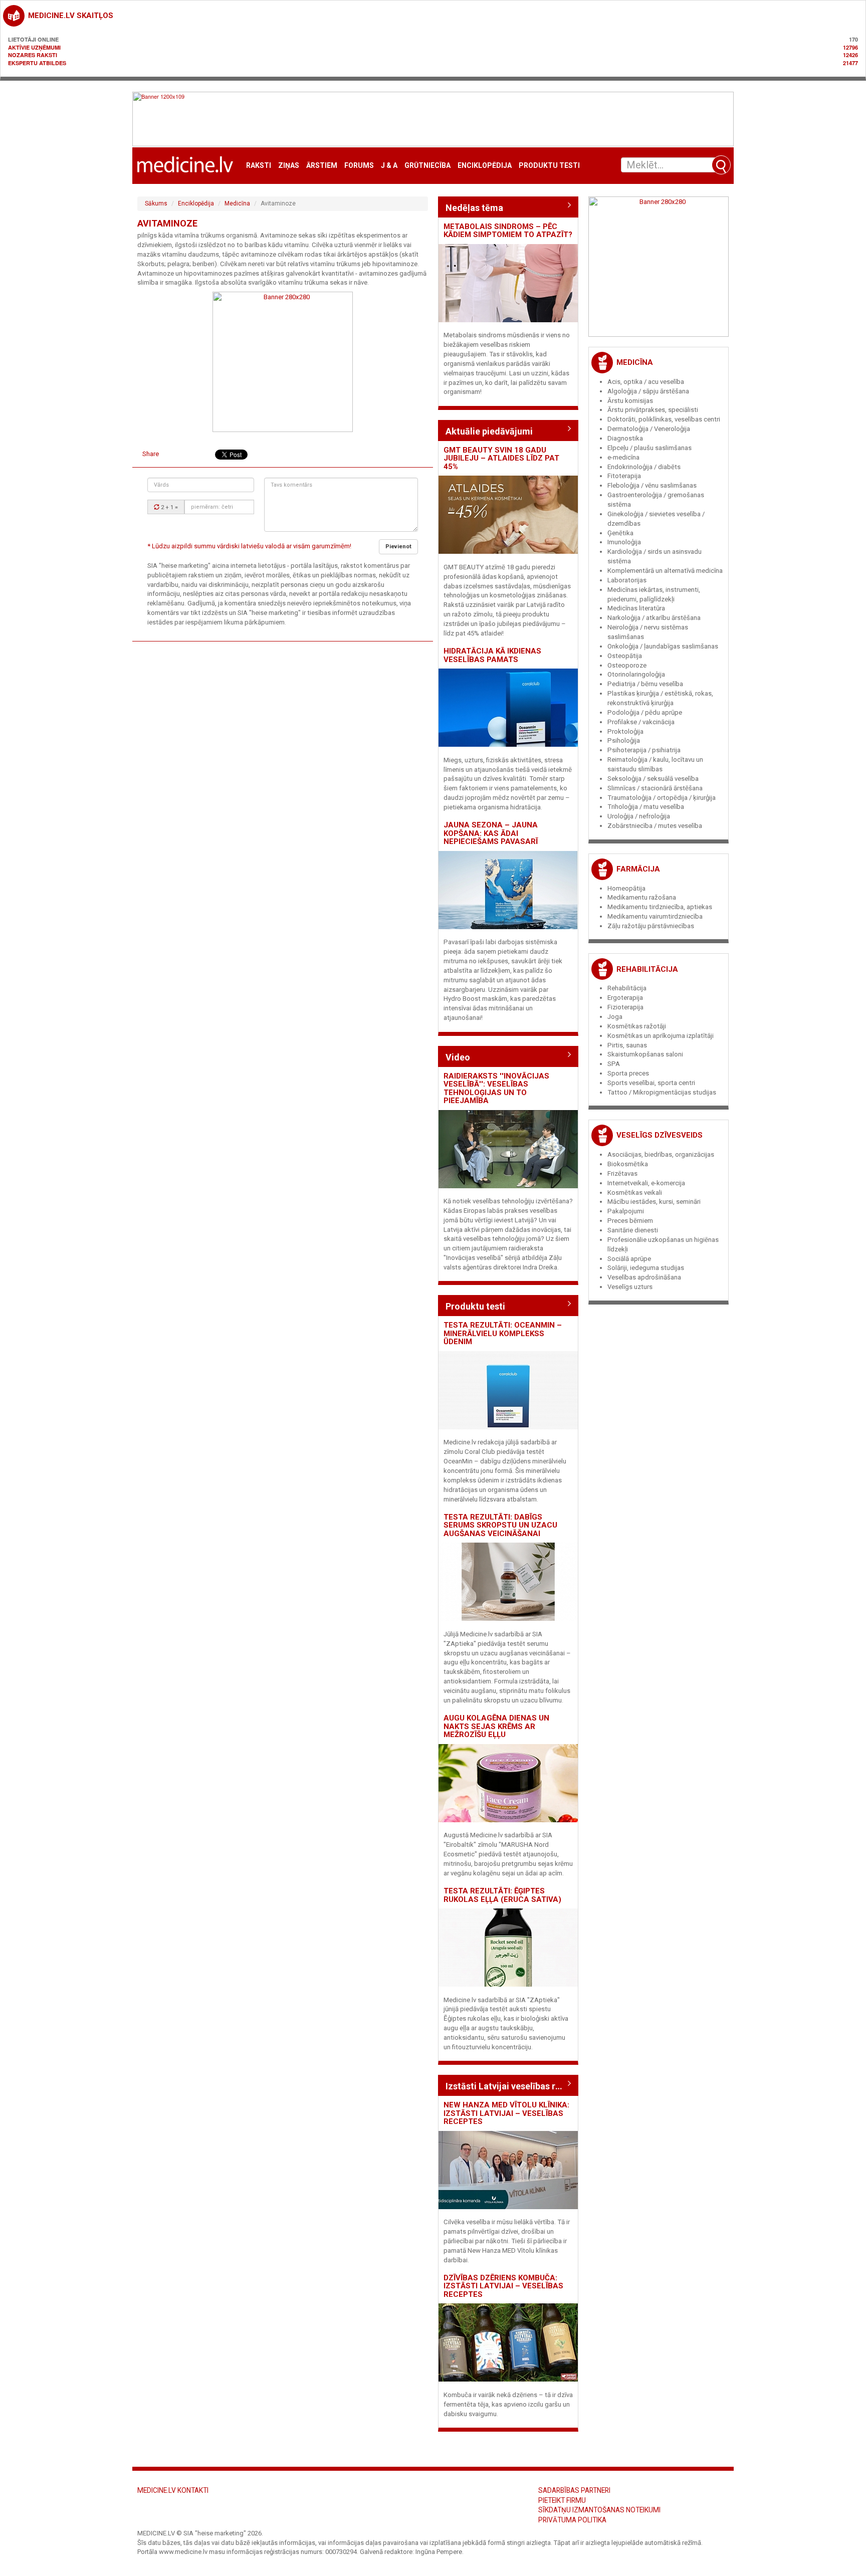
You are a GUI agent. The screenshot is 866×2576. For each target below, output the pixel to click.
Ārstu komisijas (630, 401)
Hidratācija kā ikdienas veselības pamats (492, 655)
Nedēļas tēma (474, 208)
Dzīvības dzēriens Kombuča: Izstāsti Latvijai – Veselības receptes (503, 2286)
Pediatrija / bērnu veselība (645, 684)
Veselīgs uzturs (630, 1287)
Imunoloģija (624, 542)
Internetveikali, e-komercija (646, 1183)
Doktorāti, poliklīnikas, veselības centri (664, 419)
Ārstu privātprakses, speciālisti (653, 410)
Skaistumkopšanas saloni (645, 1054)
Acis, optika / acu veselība (646, 382)
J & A (389, 166)
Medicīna (237, 203)
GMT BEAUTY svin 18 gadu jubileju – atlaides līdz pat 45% (501, 458)
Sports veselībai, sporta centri (651, 1083)
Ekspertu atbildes (37, 63)
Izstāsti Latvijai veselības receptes (508, 2086)
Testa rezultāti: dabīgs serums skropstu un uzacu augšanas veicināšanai (500, 1525)
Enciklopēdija (485, 166)
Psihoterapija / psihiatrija (644, 750)
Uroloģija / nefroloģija (639, 816)
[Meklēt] (721, 165)
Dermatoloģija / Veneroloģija (649, 429)
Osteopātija (625, 656)
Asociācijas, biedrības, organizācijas (661, 1154)
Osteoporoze (627, 665)
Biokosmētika (628, 1164)
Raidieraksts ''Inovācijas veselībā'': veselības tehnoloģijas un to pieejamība (496, 1089)
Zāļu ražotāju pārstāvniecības (651, 926)
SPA (614, 1064)
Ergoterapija (625, 998)
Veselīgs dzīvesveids (660, 1135)
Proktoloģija (625, 731)
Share (151, 454)
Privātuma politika (572, 2520)
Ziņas (289, 166)
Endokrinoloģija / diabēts (644, 467)
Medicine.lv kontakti (173, 2490)
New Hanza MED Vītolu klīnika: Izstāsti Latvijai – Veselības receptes (506, 2113)
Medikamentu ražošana (642, 897)
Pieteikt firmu (562, 2500)
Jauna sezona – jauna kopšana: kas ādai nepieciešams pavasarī (491, 833)
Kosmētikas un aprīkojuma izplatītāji (661, 1036)
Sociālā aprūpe (629, 1259)
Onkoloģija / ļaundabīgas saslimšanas (663, 646)
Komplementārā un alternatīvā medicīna (665, 571)
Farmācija (638, 869)
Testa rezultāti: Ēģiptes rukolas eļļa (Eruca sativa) (502, 1895)
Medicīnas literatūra (636, 608)
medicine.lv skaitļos (71, 16)
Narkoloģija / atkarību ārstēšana (654, 618)
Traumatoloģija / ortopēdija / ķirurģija (662, 798)
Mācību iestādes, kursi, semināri (654, 1202)
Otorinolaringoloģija (636, 674)
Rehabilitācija (647, 969)
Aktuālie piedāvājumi (489, 431)
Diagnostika (625, 438)
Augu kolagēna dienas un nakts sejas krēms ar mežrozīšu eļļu (496, 1726)
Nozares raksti (33, 55)
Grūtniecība (427, 166)
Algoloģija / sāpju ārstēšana (648, 391)
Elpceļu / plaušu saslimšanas (649, 448)
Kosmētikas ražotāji (637, 1026)
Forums (359, 166)
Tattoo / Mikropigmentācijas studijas (662, 1092)
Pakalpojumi (626, 1211)
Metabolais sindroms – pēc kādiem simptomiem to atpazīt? (508, 231)
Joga (615, 1017)
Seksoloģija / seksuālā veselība (653, 779)
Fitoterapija (624, 476)
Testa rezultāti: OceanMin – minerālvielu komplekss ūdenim (503, 1333)
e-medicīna (623, 457)
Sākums (156, 203)
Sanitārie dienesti (633, 1230)
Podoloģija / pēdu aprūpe (645, 712)
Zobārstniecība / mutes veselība (655, 826)
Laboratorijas (627, 580)
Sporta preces (628, 1073)
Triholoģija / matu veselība (646, 807)
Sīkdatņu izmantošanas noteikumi (599, 2510)
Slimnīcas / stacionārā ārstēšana (655, 788)
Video (458, 1057)
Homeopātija (626, 888)
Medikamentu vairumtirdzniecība (655, 916)
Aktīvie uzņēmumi (34, 47)
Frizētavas (622, 1173)
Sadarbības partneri (574, 2490)
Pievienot (398, 547)
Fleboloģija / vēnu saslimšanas (652, 485)
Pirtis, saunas (627, 1045)
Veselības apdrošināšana (644, 1277)
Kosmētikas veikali (635, 1193)
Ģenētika (620, 533)
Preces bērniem (630, 1221)
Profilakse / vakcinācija (641, 722)
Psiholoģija (624, 740)
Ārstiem (322, 166)
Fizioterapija (625, 1007)
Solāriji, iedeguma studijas (646, 1268)
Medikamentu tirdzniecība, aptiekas (660, 907)
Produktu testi (549, 166)
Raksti (259, 166)
